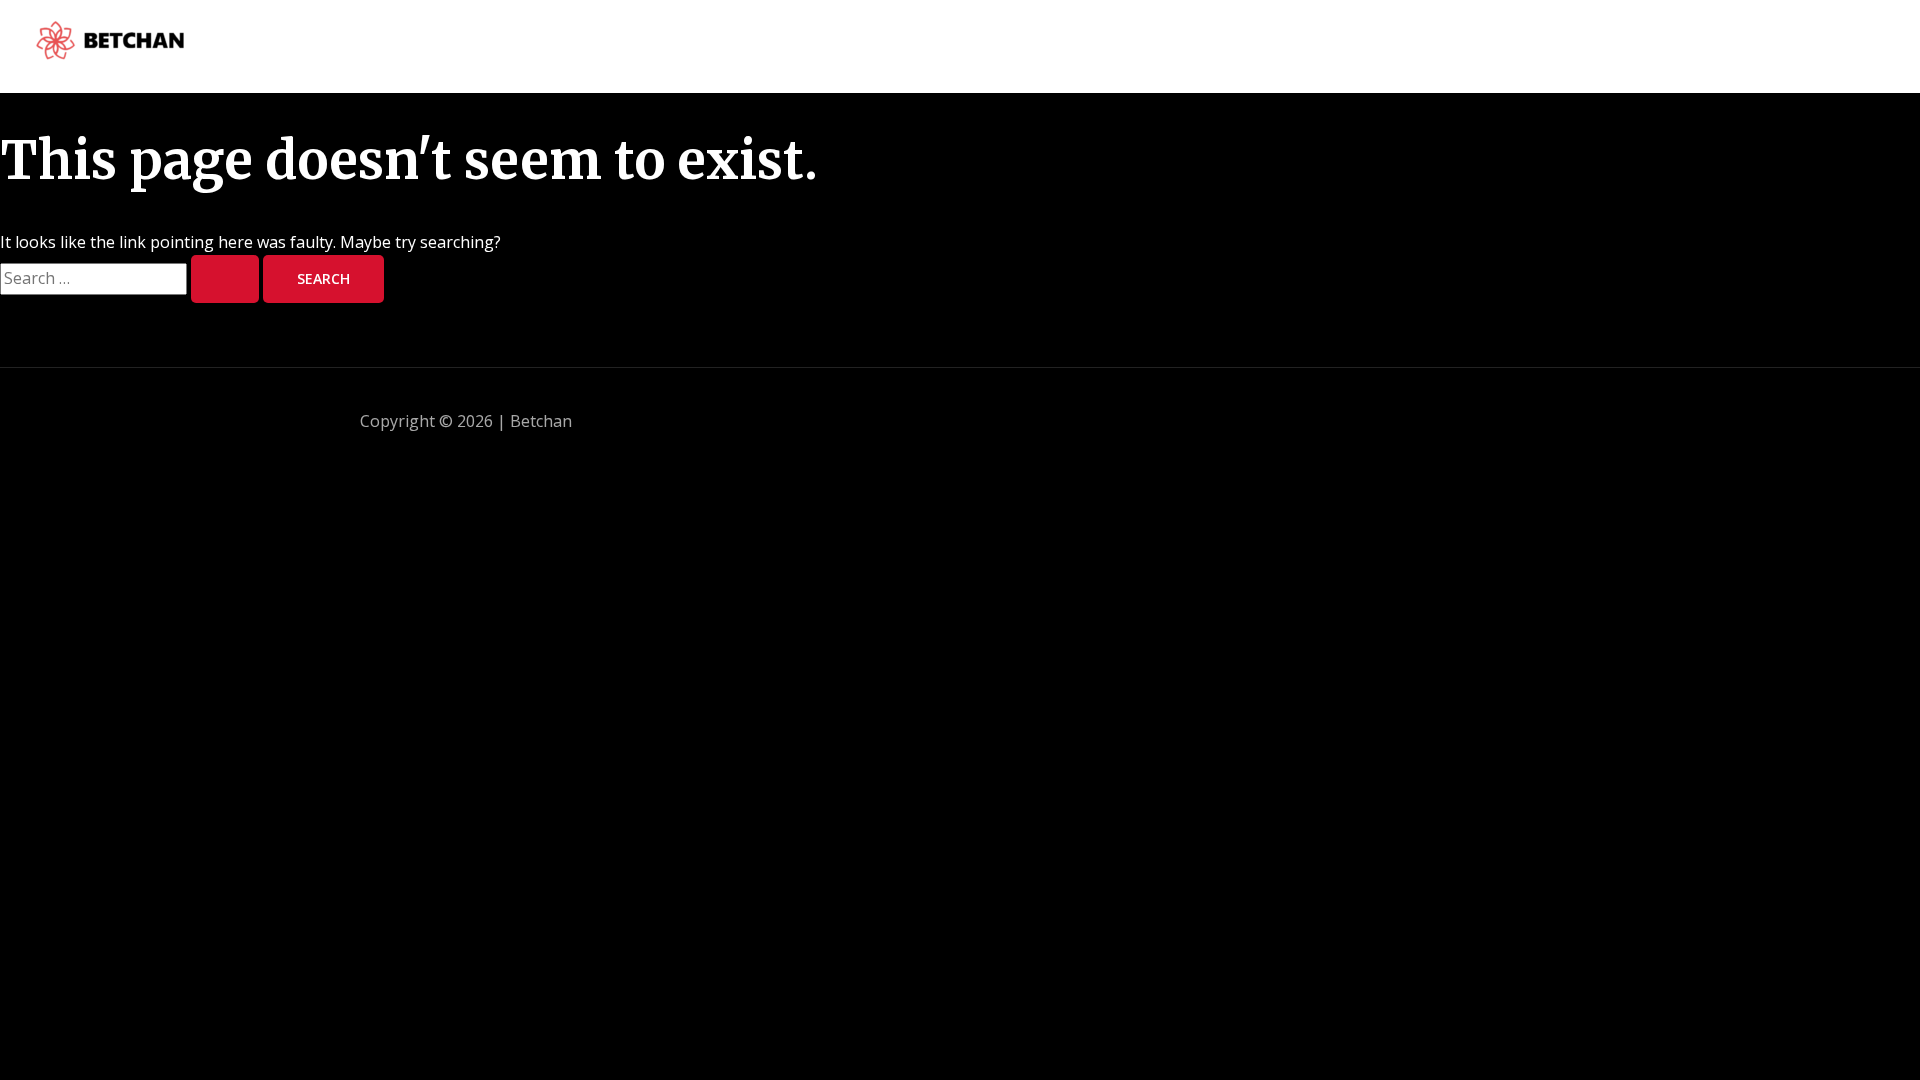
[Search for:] (131, 278)
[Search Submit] (225, 279)
